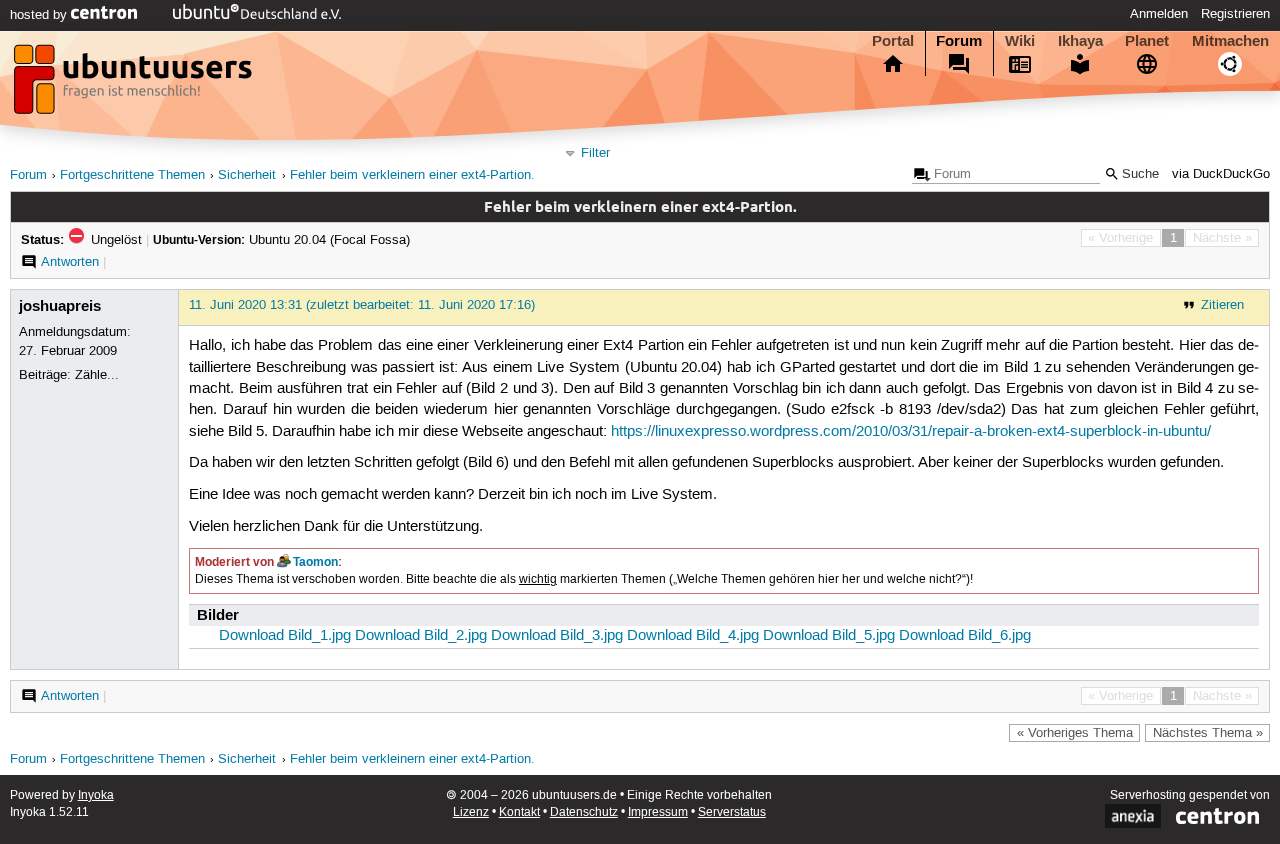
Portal (893, 41)
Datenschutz (584, 812)
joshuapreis (60, 306)
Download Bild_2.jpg (421, 636)
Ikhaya (1080, 41)
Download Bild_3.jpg (557, 636)
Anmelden (1159, 14)
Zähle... (97, 375)
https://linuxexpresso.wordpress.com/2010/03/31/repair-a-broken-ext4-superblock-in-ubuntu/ (911, 432)
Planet (1147, 41)
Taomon (315, 562)
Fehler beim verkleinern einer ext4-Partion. (412, 175)
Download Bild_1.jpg (285, 636)
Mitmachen (1230, 41)
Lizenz (471, 812)
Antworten (70, 262)
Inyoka (96, 795)
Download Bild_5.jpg (829, 636)
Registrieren (1235, 14)
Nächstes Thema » (1208, 733)
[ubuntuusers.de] (135, 85)
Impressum (658, 812)
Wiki (1020, 41)
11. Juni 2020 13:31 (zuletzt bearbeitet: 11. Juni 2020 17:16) (362, 305)
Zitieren (1222, 305)
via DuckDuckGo (1221, 174)
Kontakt (519, 812)
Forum (959, 41)
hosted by (40, 15)
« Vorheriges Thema (1075, 733)
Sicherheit (247, 175)
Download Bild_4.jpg (693, 636)
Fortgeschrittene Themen (132, 175)
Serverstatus (732, 812)
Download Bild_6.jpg (965, 636)
